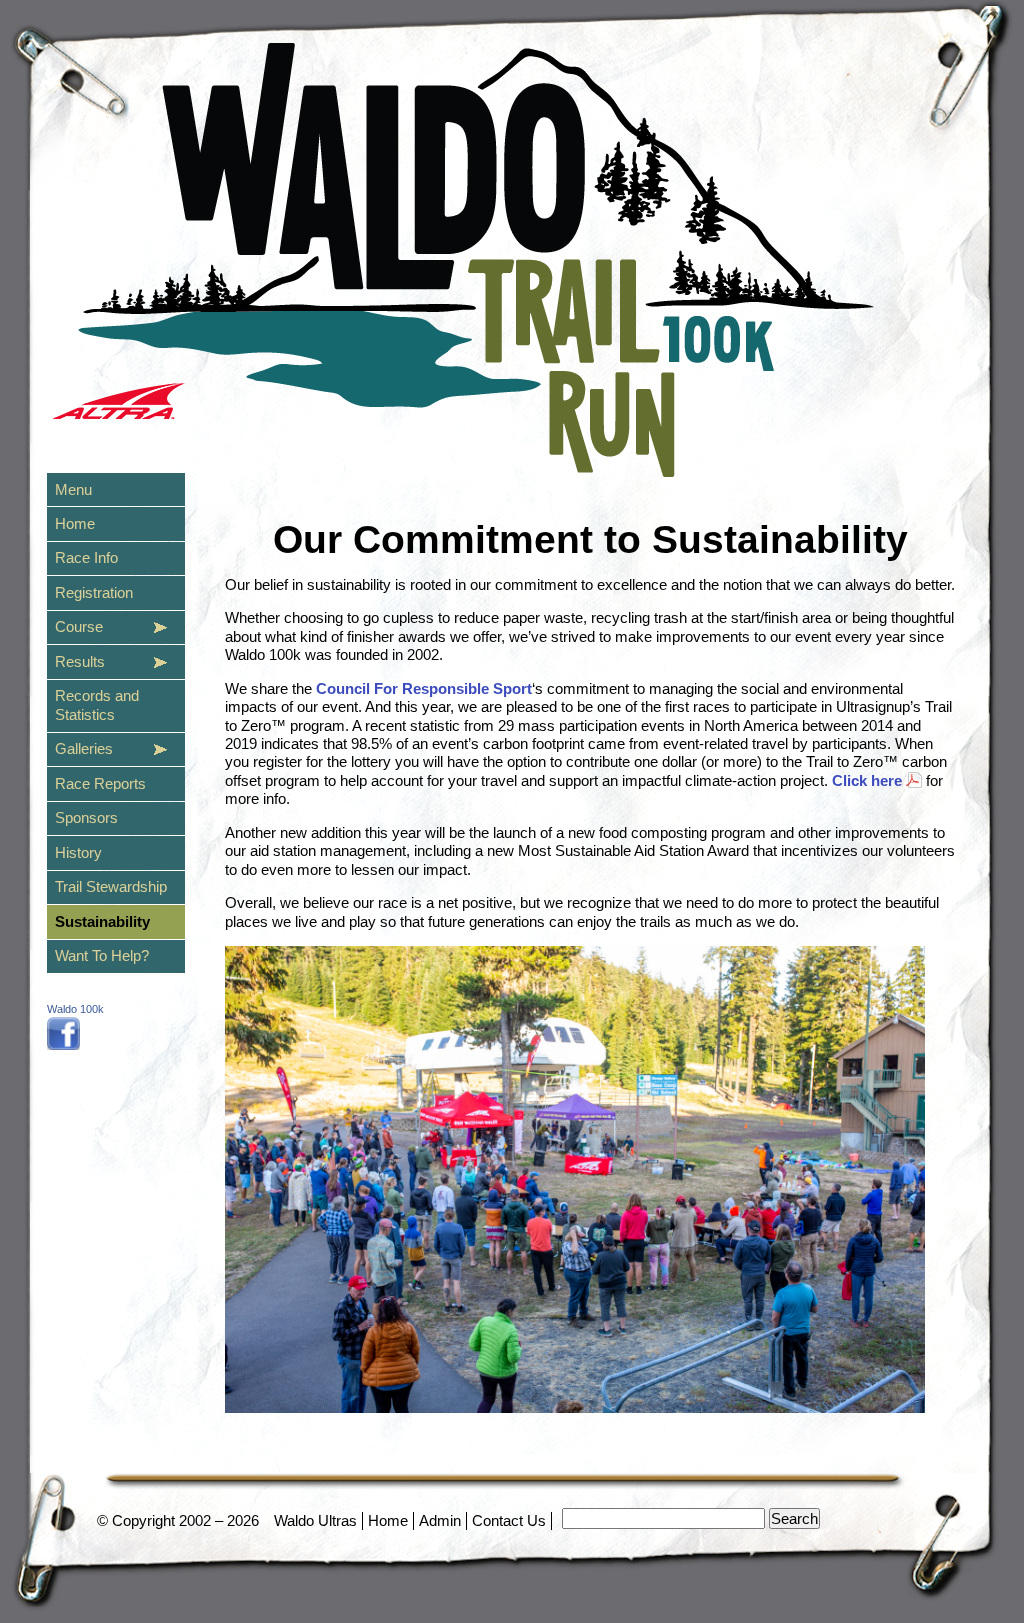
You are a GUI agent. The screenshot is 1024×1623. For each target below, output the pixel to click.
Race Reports (100, 783)
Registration (94, 592)
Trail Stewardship (111, 886)
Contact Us (509, 1520)
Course (79, 626)
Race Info (86, 557)
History (78, 852)
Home (388, 1520)
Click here (867, 780)
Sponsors (86, 817)
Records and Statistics (97, 704)
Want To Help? (102, 955)
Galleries (84, 748)
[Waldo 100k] (63, 1044)
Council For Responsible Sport (424, 688)
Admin (440, 1520)
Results (80, 661)
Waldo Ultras (315, 1520)
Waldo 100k (75, 1009)
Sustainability (102, 921)
